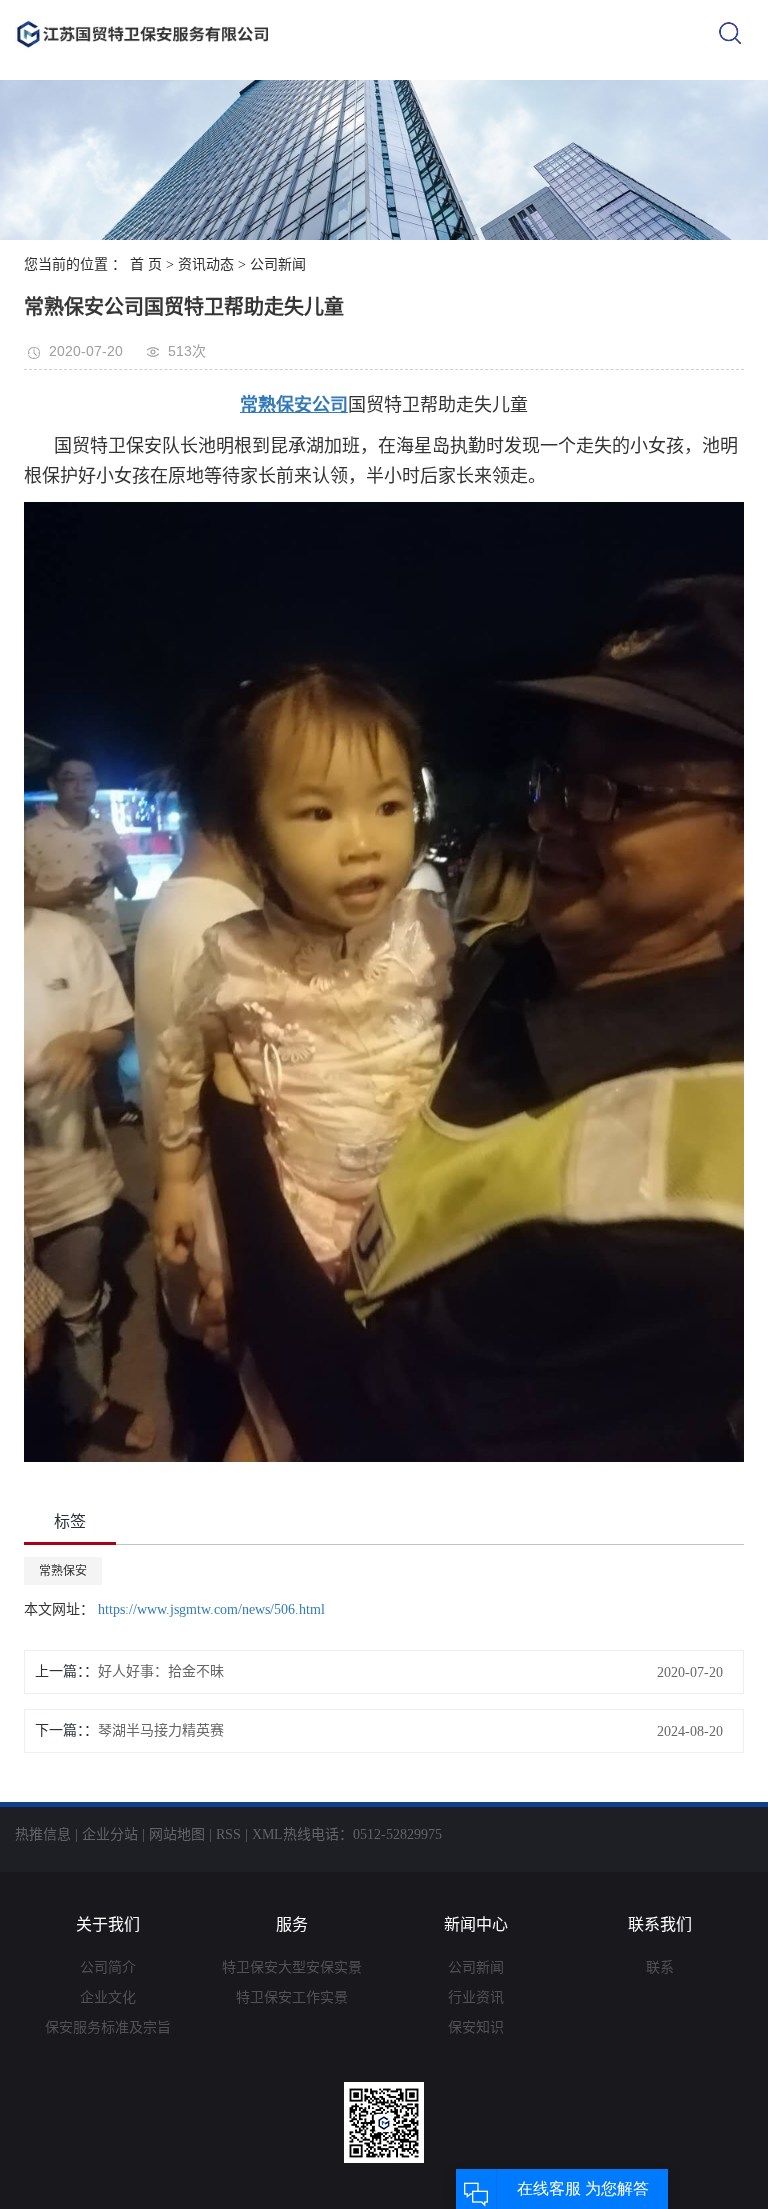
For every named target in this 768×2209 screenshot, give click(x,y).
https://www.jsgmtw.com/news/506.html (209, 1609)
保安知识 (476, 2027)
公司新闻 (278, 264)
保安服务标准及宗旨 (108, 2027)
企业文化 (108, 1997)
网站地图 (177, 1834)
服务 (292, 1924)
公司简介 (108, 1967)
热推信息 (43, 1834)
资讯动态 (206, 264)
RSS (228, 1834)
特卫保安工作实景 (292, 1997)
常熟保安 (63, 1571)
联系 (660, 1967)
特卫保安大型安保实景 (292, 1967)
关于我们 (108, 1924)
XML (267, 1834)
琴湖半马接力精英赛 (161, 1730)
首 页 (146, 264)
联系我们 (660, 1924)
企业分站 (110, 1834)
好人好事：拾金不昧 (161, 1671)
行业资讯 (476, 1997)
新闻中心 (476, 1924)
